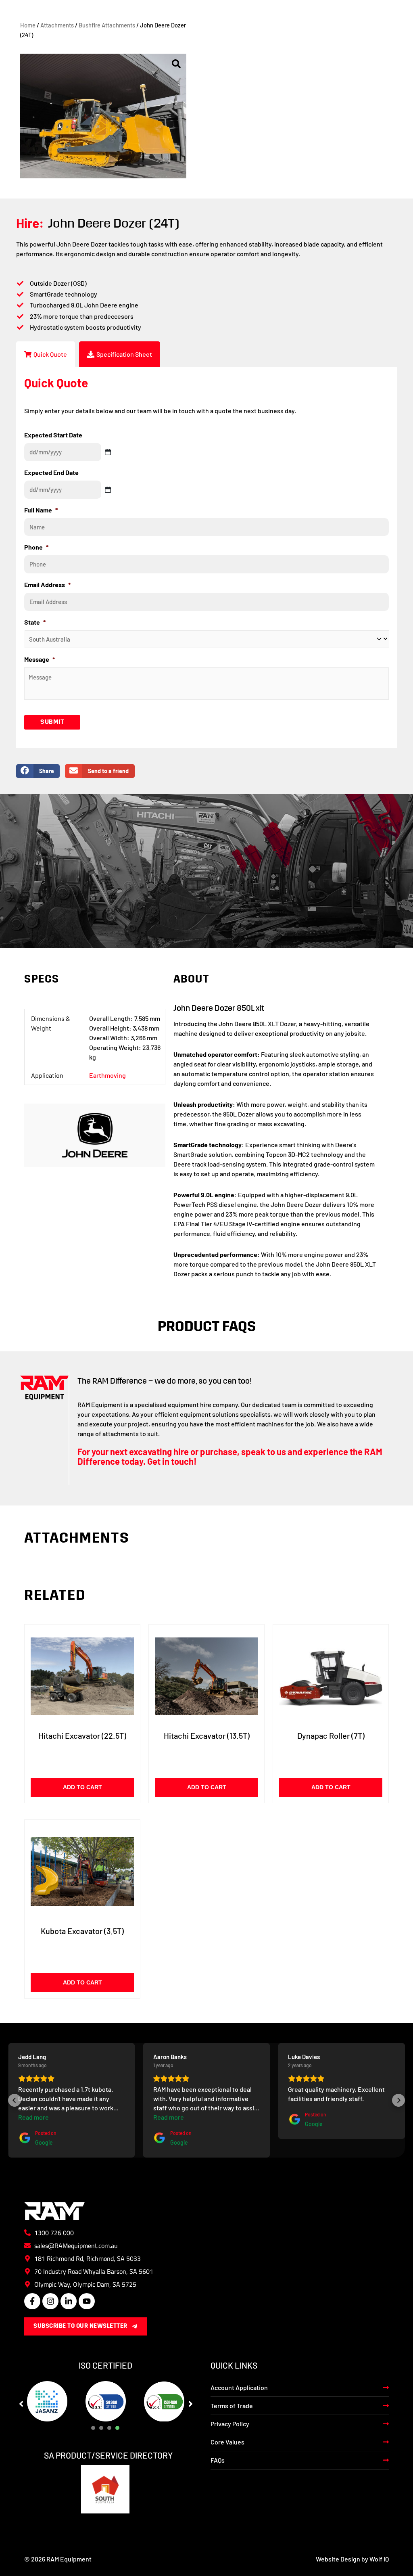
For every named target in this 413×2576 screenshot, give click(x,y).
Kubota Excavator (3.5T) (82, 1931)
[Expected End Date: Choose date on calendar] (108, 490)
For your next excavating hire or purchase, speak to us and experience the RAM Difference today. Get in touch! (230, 1456)
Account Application (239, 2387)
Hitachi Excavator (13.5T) (207, 1735)
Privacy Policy (230, 2424)
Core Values (227, 2442)
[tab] (46, 354)
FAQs (218, 2460)
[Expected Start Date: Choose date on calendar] (108, 452)
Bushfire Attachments (107, 25)
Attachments (57, 25)
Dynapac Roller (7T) (331, 1735)
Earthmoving (107, 1075)
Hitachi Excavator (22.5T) (82, 1735)
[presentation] (93, 2428)
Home (28, 25)
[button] (15, 2100)
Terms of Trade (232, 2406)
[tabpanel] (47, 2401)
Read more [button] (33, 2117)
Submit (52, 722)
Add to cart (82, 1787)
